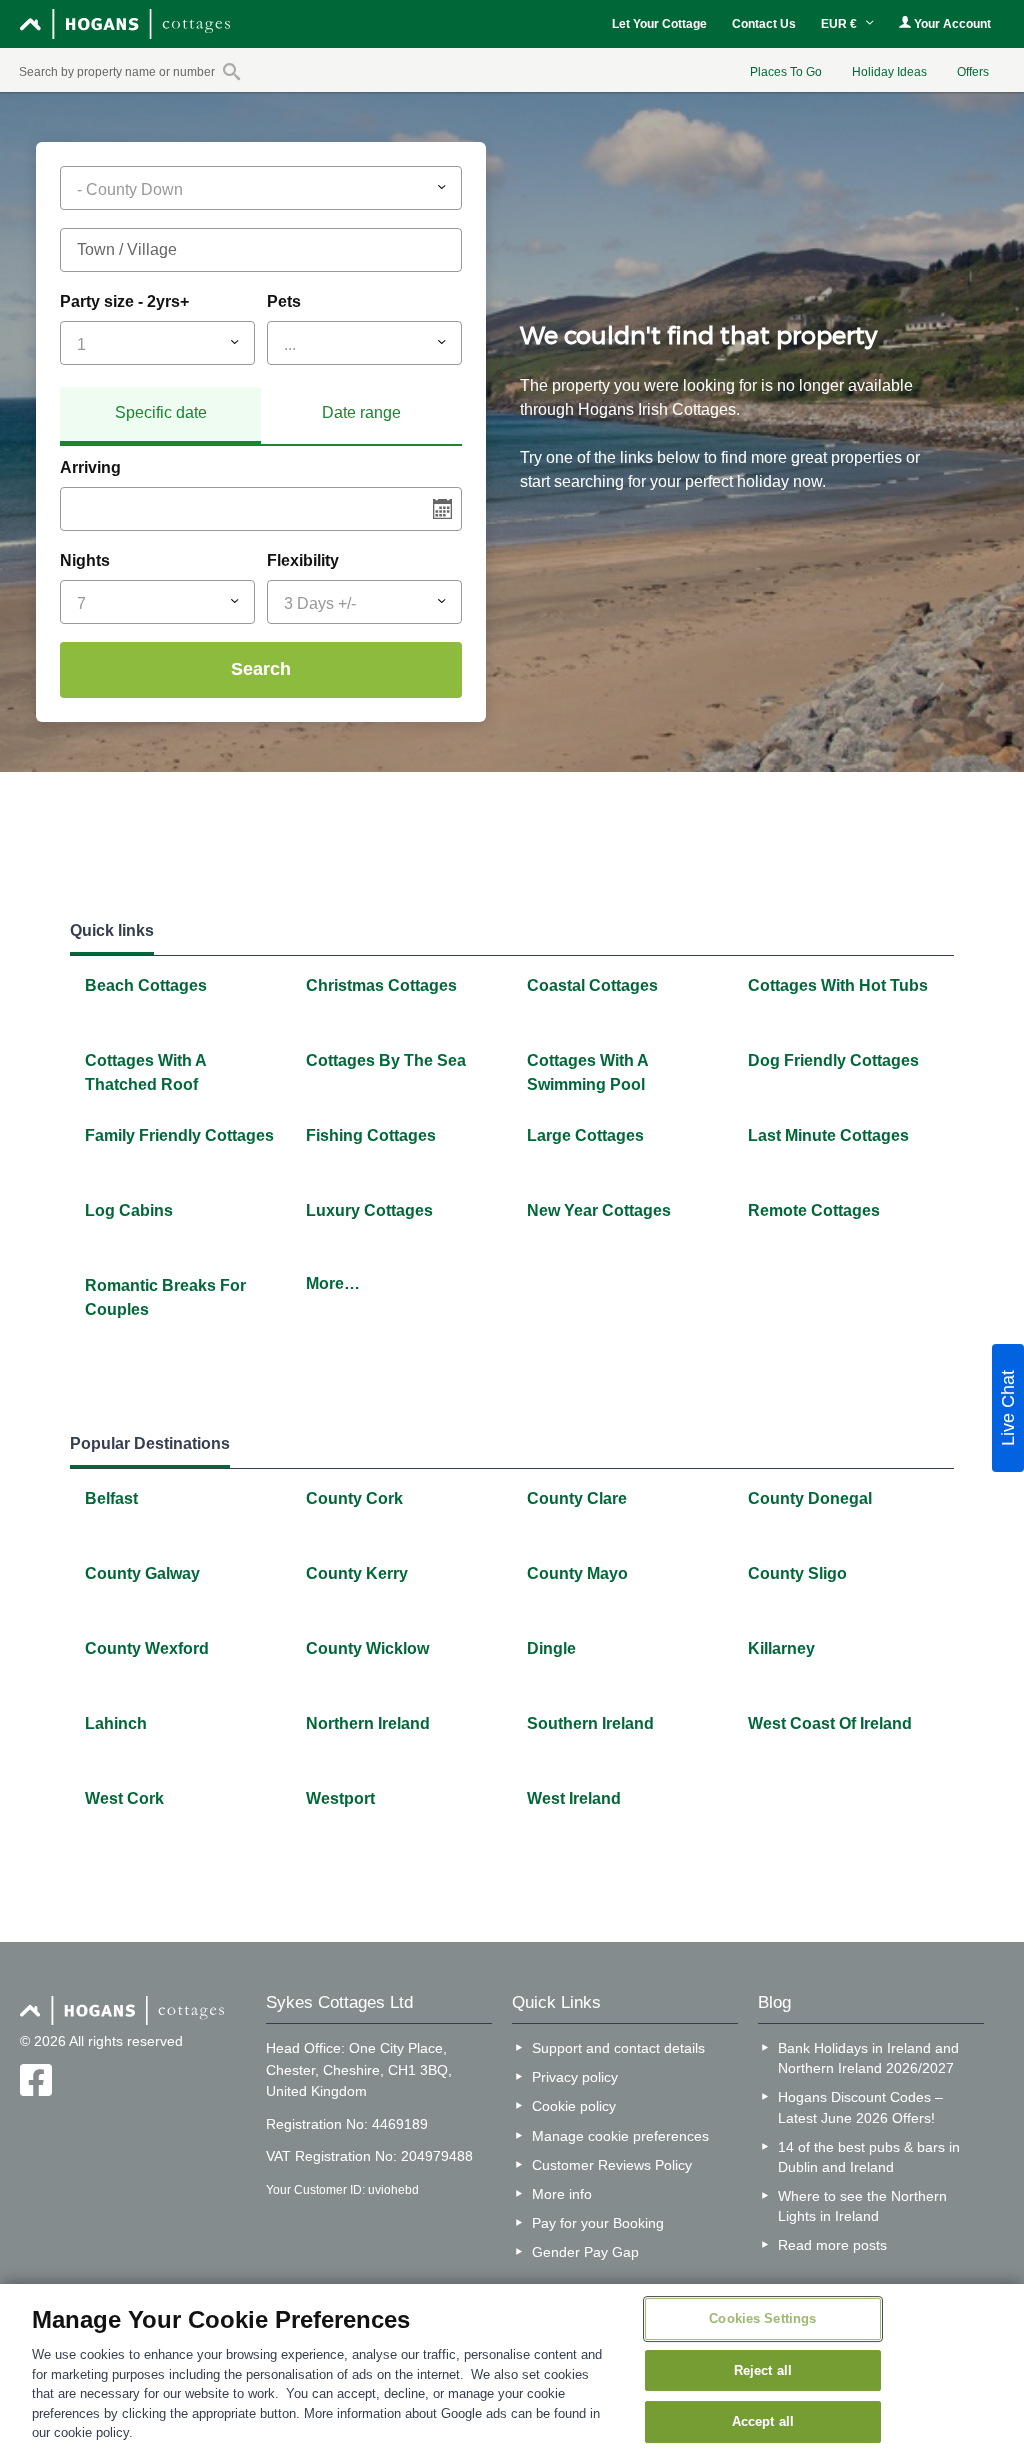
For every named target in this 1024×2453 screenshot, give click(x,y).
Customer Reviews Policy (612, 2165)
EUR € (840, 24)
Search (261, 669)
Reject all (763, 2370)
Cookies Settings (762, 2318)
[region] (512, 2368)
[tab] (160, 416)
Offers (973, 72)
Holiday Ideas (889, 72)
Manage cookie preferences (620, 2136)
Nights (85, 560)
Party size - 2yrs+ (124, 301)
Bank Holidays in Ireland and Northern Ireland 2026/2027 (868, 2058)
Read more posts (832, 2245)
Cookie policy (574, 2106)
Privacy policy (575, 2077)
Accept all (763, 2422)
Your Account (951, 24)
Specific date (161, 412)
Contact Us (764, 24)
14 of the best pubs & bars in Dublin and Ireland (869, 2157)
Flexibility (303, 560)
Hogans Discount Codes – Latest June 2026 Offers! (860, 2107)
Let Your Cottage (659, 24)
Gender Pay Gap (585, 2252)
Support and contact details (618, 2048)
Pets (284, 301)
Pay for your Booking (598, 2223)
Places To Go (786, 72)
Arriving (90, 467)
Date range (361, 412)
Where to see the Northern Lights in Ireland (862, 2206)
